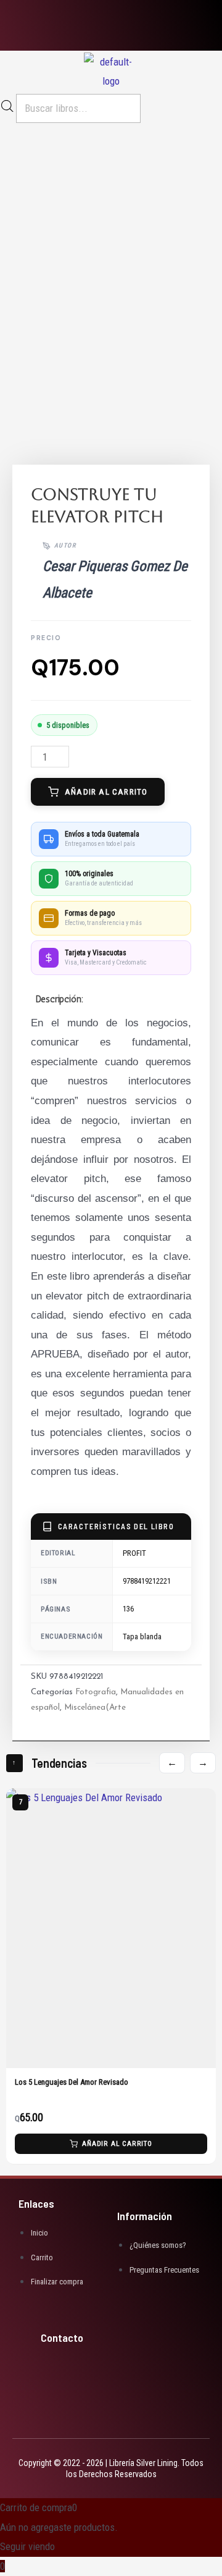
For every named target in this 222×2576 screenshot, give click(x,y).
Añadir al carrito (106, 792)
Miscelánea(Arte (95, 1708)
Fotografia (96, 1692)
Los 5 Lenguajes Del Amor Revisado (72, 2083)
